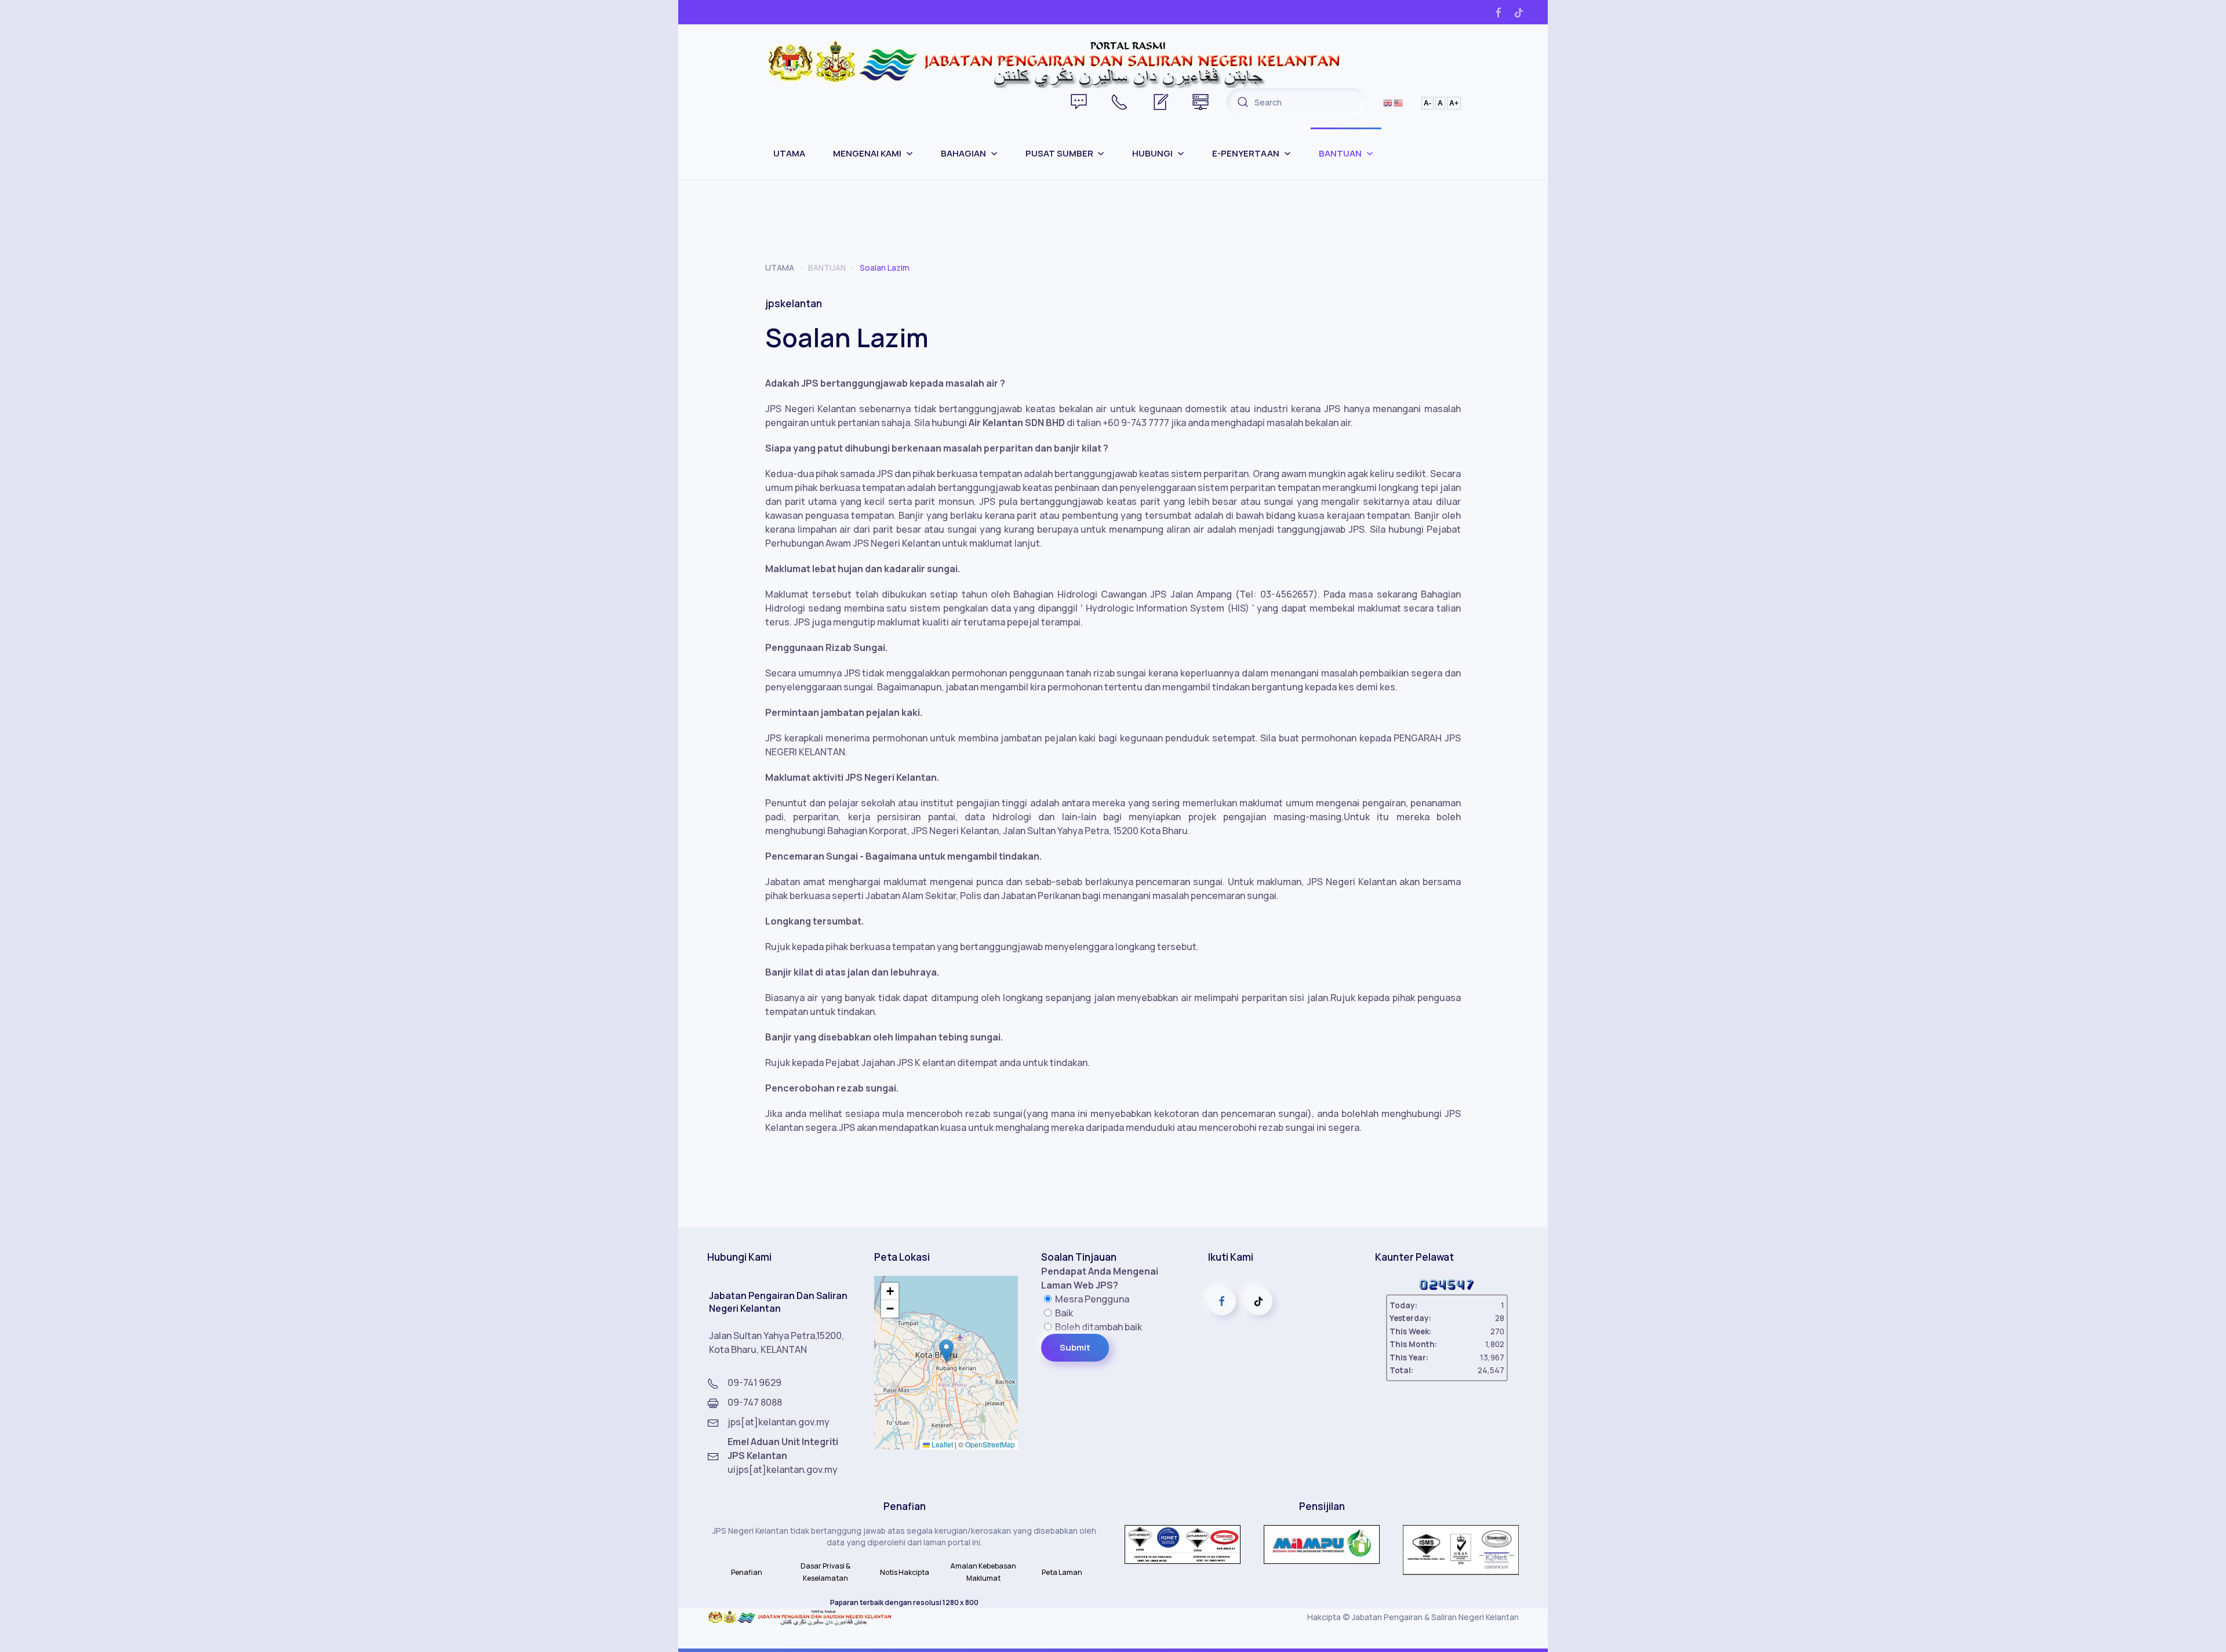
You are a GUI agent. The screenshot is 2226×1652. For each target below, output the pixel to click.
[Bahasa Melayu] (1399, 102)
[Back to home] (1055, 62)
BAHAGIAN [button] (963, 153)
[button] (946, 1351)
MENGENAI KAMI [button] (867, 153)
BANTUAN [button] (1340, 153)
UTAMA (789, 153)
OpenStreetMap (990, 1444)
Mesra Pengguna (1091, 1299)
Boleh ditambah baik (1098, 1327)
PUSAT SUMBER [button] (1059, 153)
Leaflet (941, 1444)
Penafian (747, 1572)
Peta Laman (1062, 1572)
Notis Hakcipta (905, 1572)
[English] (1388, 102)
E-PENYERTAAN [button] (1246, 153)
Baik (1063, 1313)
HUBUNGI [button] (1152, 153)
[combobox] (1296, 102)
